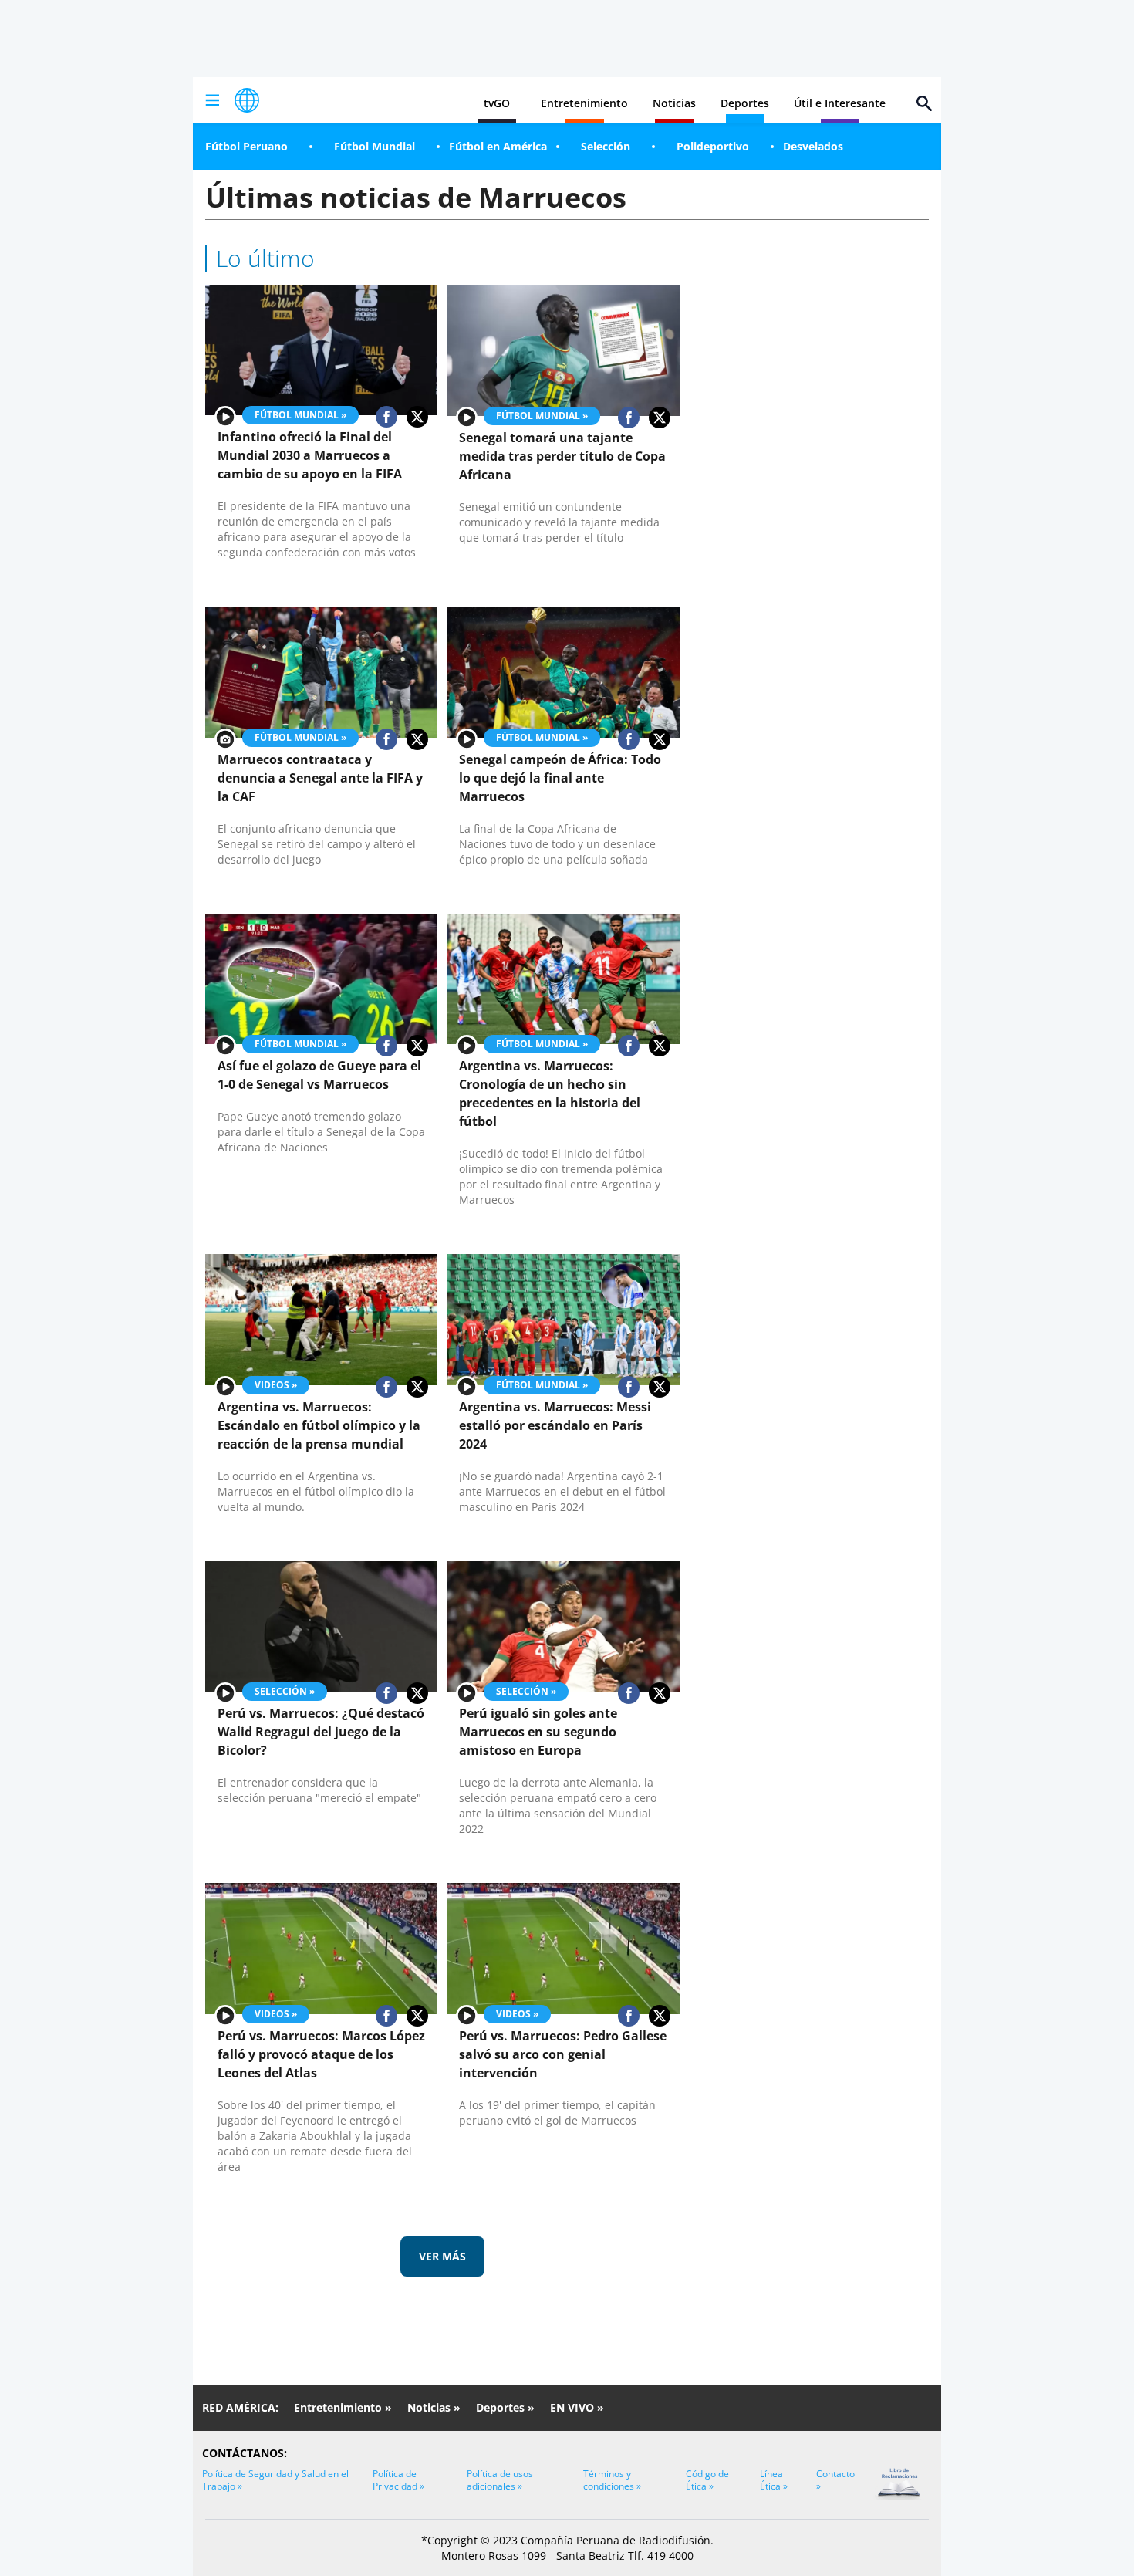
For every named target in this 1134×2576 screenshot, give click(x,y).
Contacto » (835, 2480)
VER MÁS (442, 2256)
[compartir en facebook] (386, 417)
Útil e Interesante (840, 103)
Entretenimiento (584, 103)
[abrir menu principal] (212, 100)
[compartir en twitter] (417, 417)
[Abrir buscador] (924, 103)
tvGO (497, 103)
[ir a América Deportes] (247, 100)
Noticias (674, 103)
